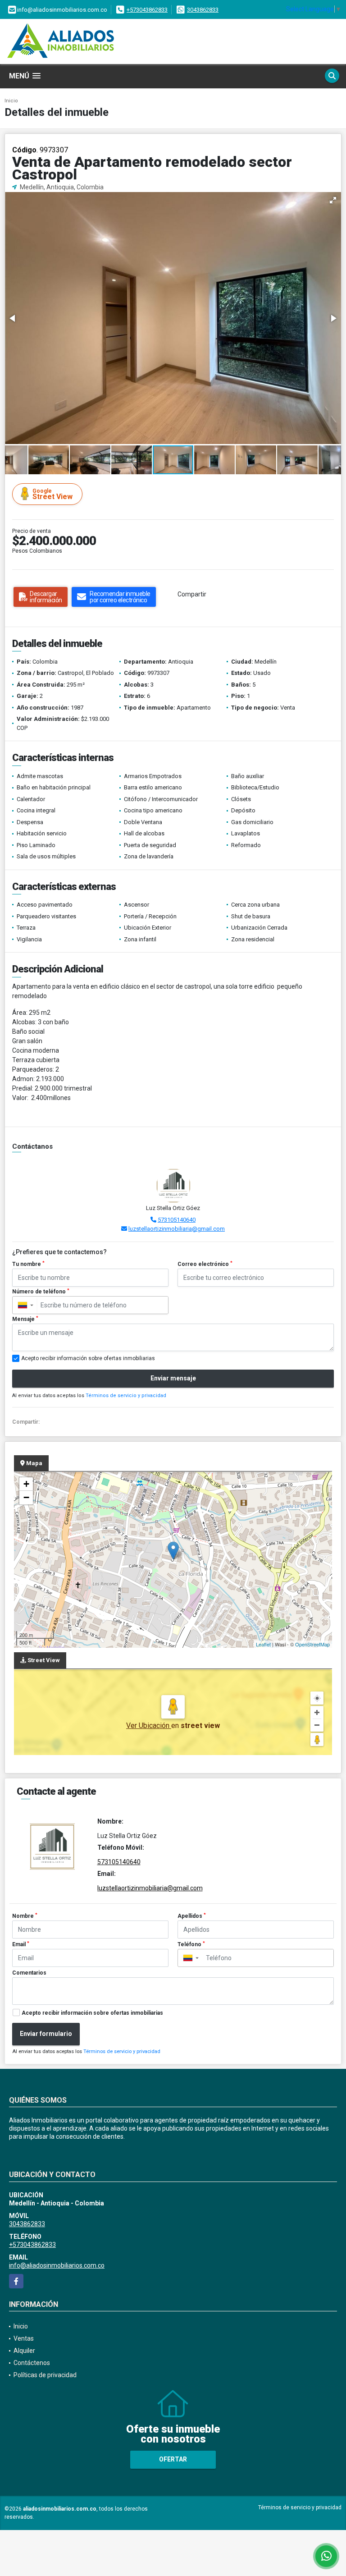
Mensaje (25, 1319)
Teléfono (191, 1944)
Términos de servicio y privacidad (126, 1396)
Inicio (11, 101)
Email (21, 1944)
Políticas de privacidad (45, 2375)
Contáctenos (32, 2363)
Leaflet (263, 1644)
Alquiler (24, 2351)
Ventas (24, 2338)
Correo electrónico (205, 1264)
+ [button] (26, 1484)
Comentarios (29, 1973)
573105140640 (177, 1220)
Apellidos (192, 1916)
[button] (333, 200)
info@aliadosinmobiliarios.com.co (57, 2265)
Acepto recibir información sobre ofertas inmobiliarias (92, 2013)
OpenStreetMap (312, 1644)
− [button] (26, 1497)
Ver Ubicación (149, 1726)
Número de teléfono (41, 1292)
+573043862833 (147, 10)
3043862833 (203, 10)
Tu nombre (28, 1264)
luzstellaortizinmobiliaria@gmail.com (177, 1229)
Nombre (25, 1916)
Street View (52, 494)
